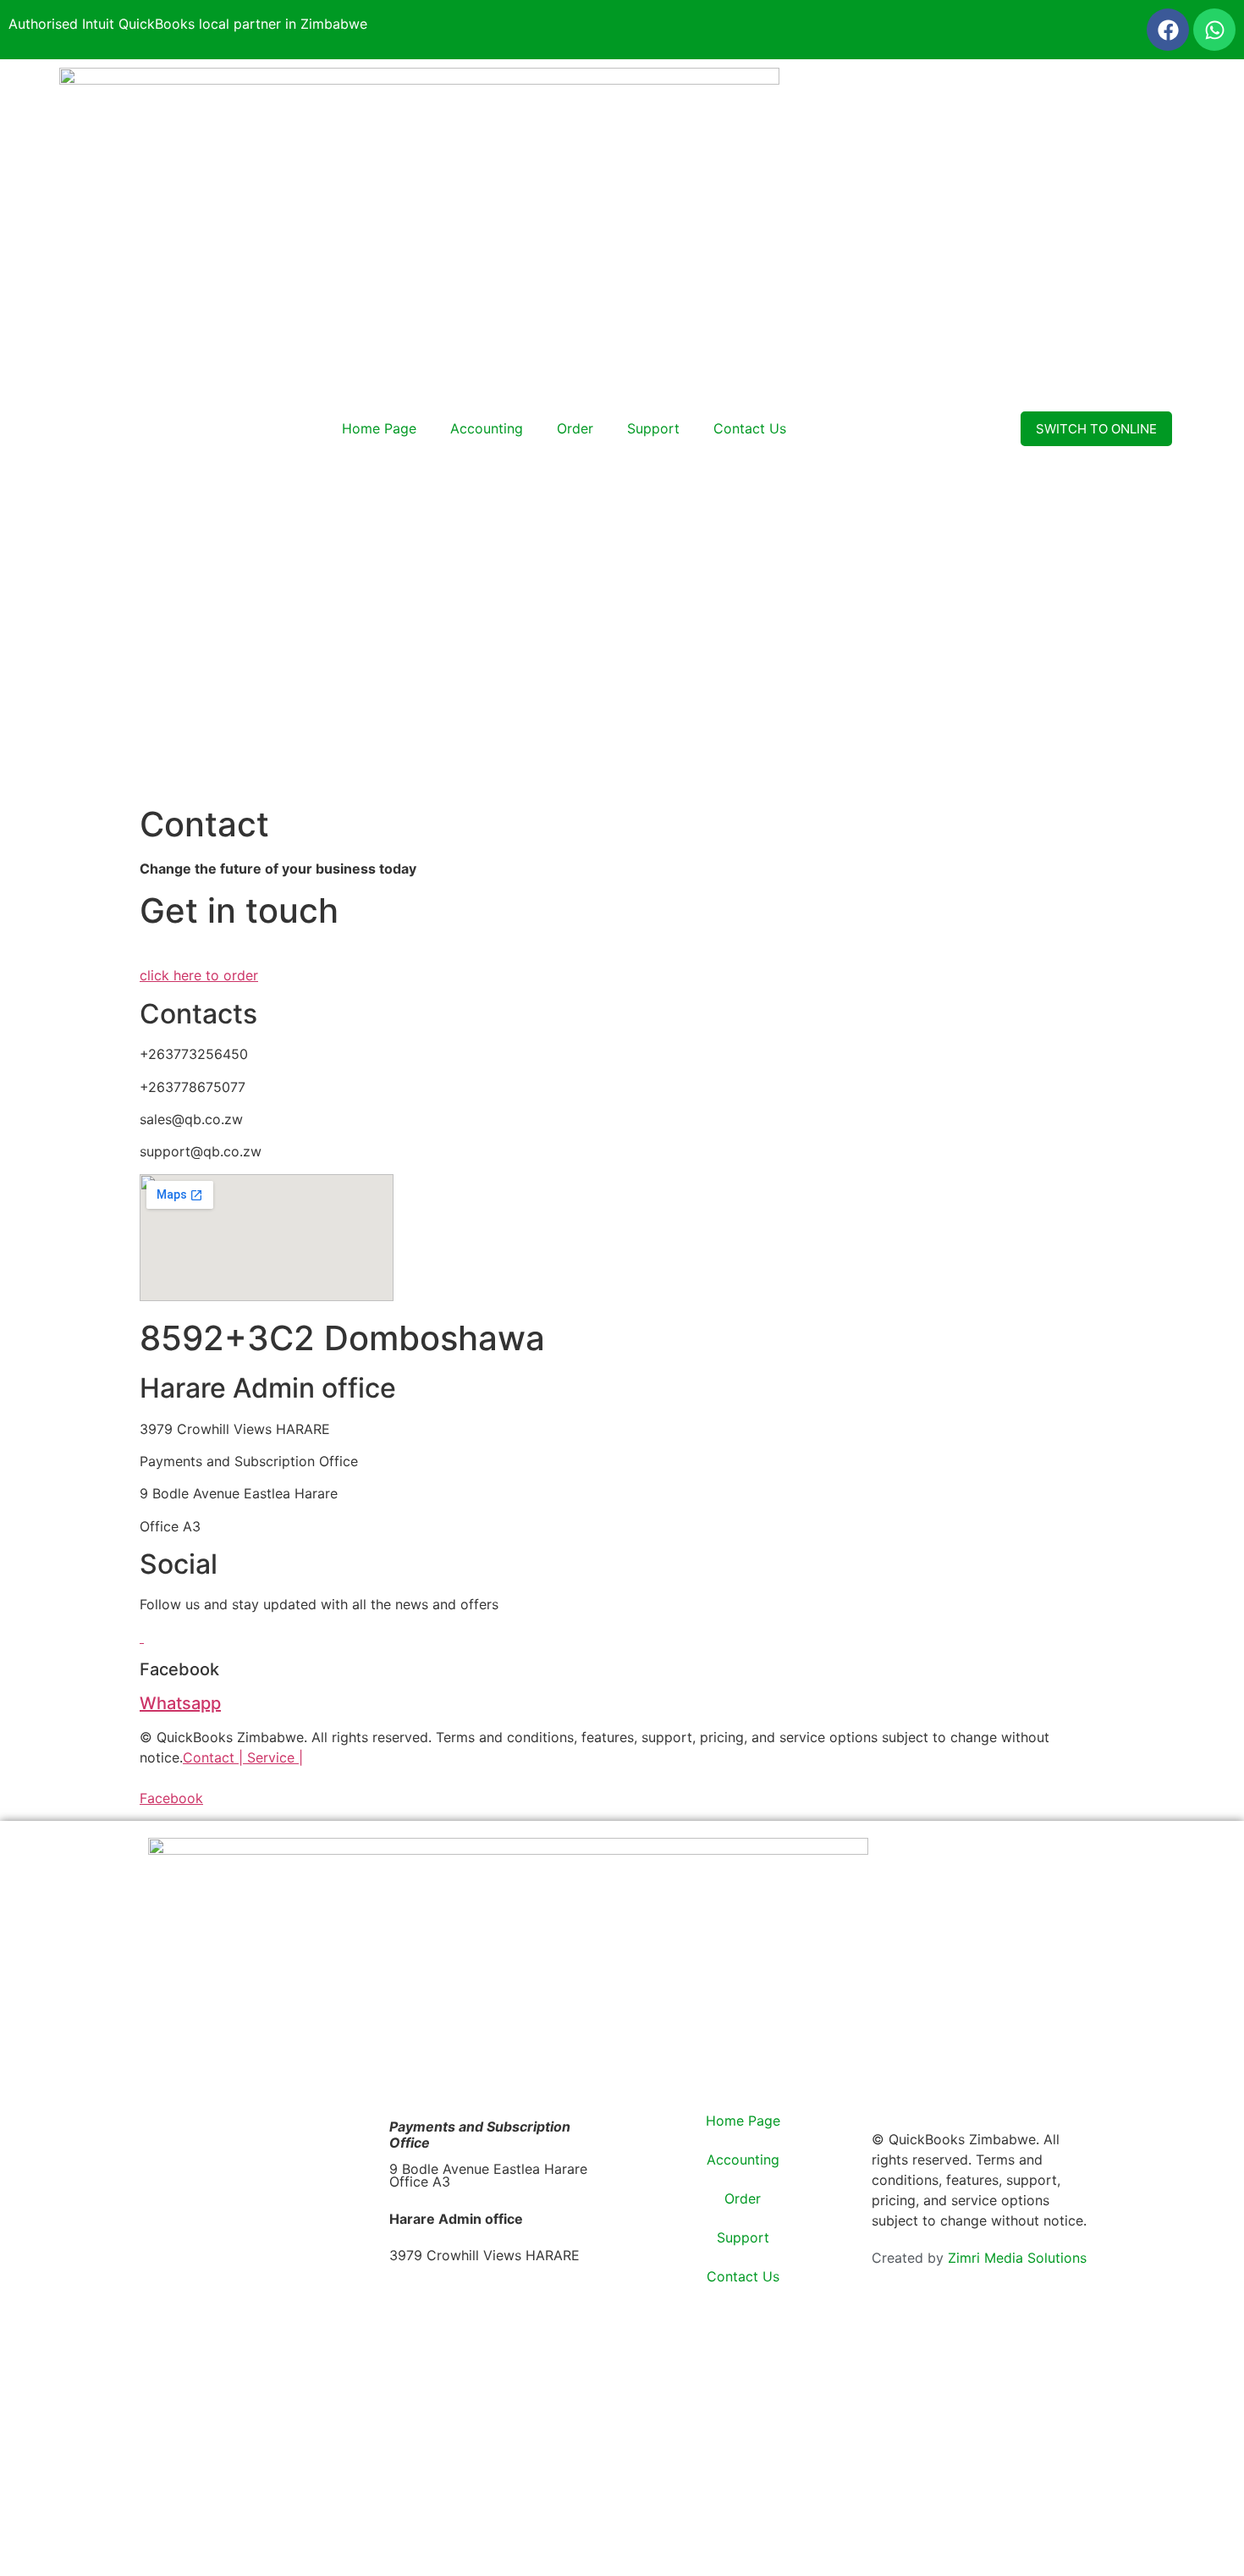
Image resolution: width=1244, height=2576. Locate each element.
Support (653, 428)
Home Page (379, 428)
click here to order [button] (199, 975)
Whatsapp (180, 1703)
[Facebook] (1168, 30)
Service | (275, 1757)
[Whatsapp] (1214, 30)
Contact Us (750, 428)
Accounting (487, 428)
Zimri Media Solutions (1017, 2258)
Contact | (215, 1757)
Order (575, 428)
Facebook (171, 1798)
